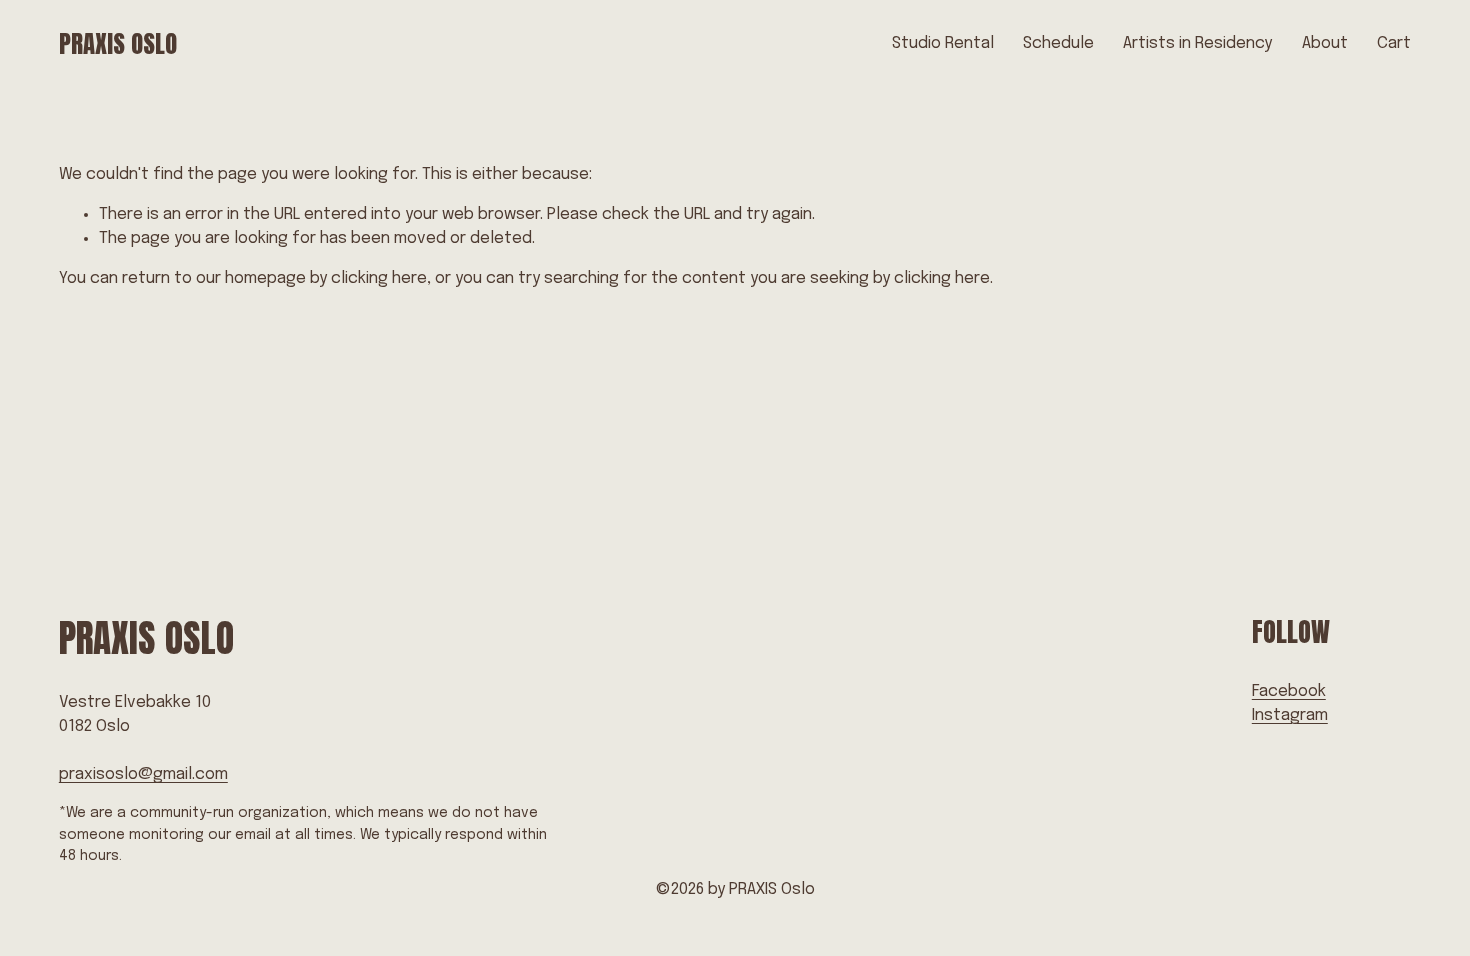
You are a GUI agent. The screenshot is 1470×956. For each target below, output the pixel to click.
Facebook (1289, 691)
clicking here (379, 278)
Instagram (1290, 715)
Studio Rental (943, 43)
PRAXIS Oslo (118, 43)
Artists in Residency (1197, 43)
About (1325, 43)
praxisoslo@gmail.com (143, 774)
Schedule (1058, 43)
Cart (1394, 43)
